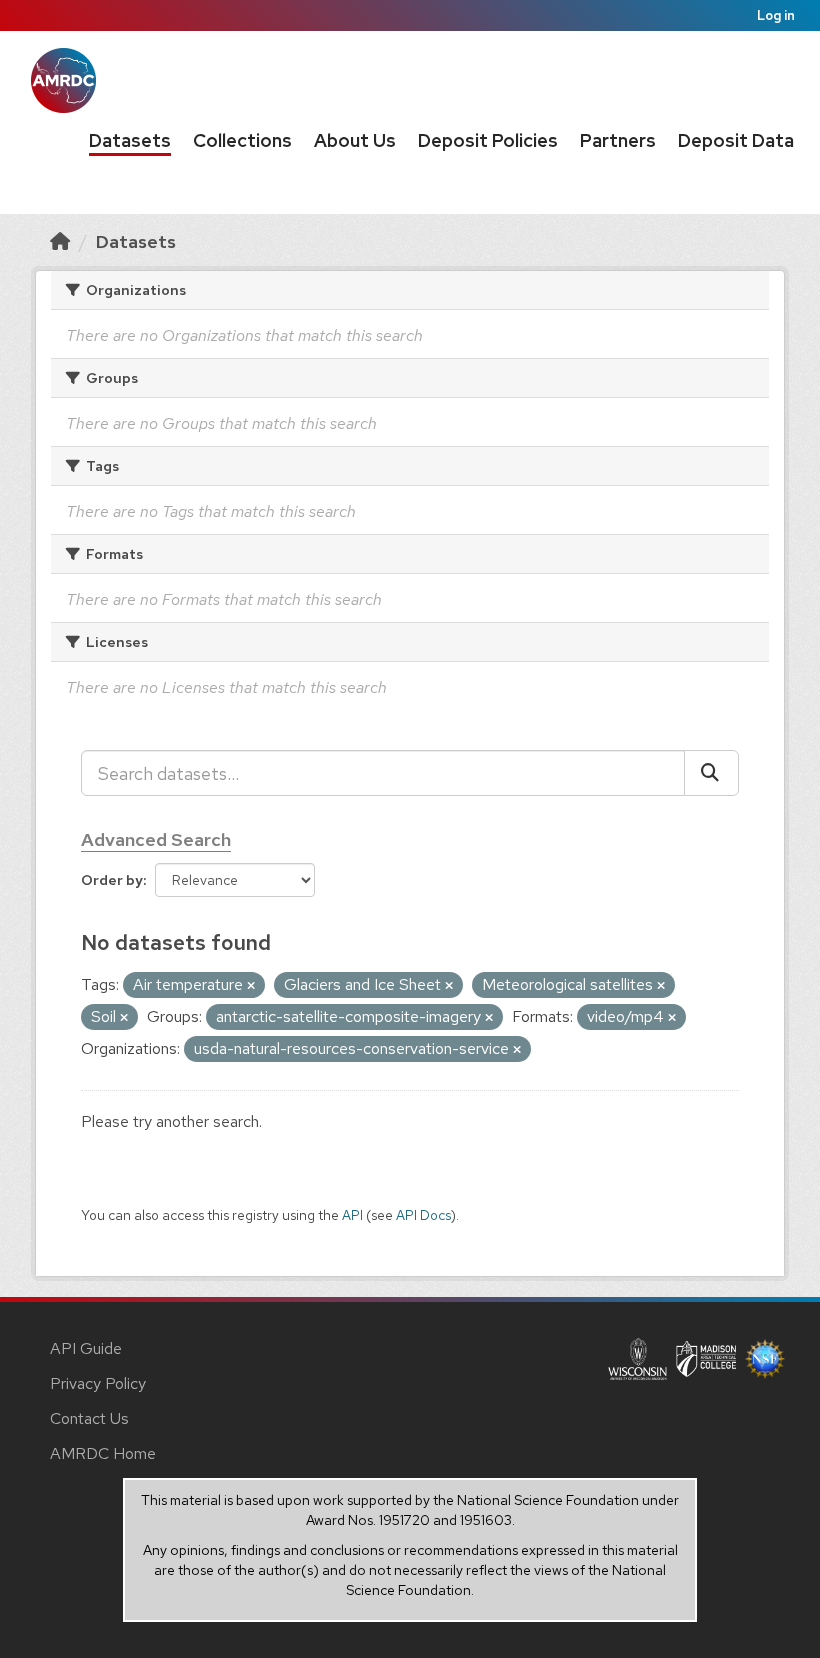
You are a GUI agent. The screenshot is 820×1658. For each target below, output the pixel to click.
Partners (618, 140)
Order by (112, 880)
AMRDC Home (103, 1453)
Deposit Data (736, 140)
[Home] (60, 241)
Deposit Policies (488, 140)
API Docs (423, 1215)
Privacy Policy (98, 1383)
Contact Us (89, 1418)
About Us (355, 140)
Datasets (130, 140)
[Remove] (251, 986)
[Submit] (711, 773)
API (352, 1215)
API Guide (86, 1348)
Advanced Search (156, 839)
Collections (242, 140)
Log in (776, 15)
